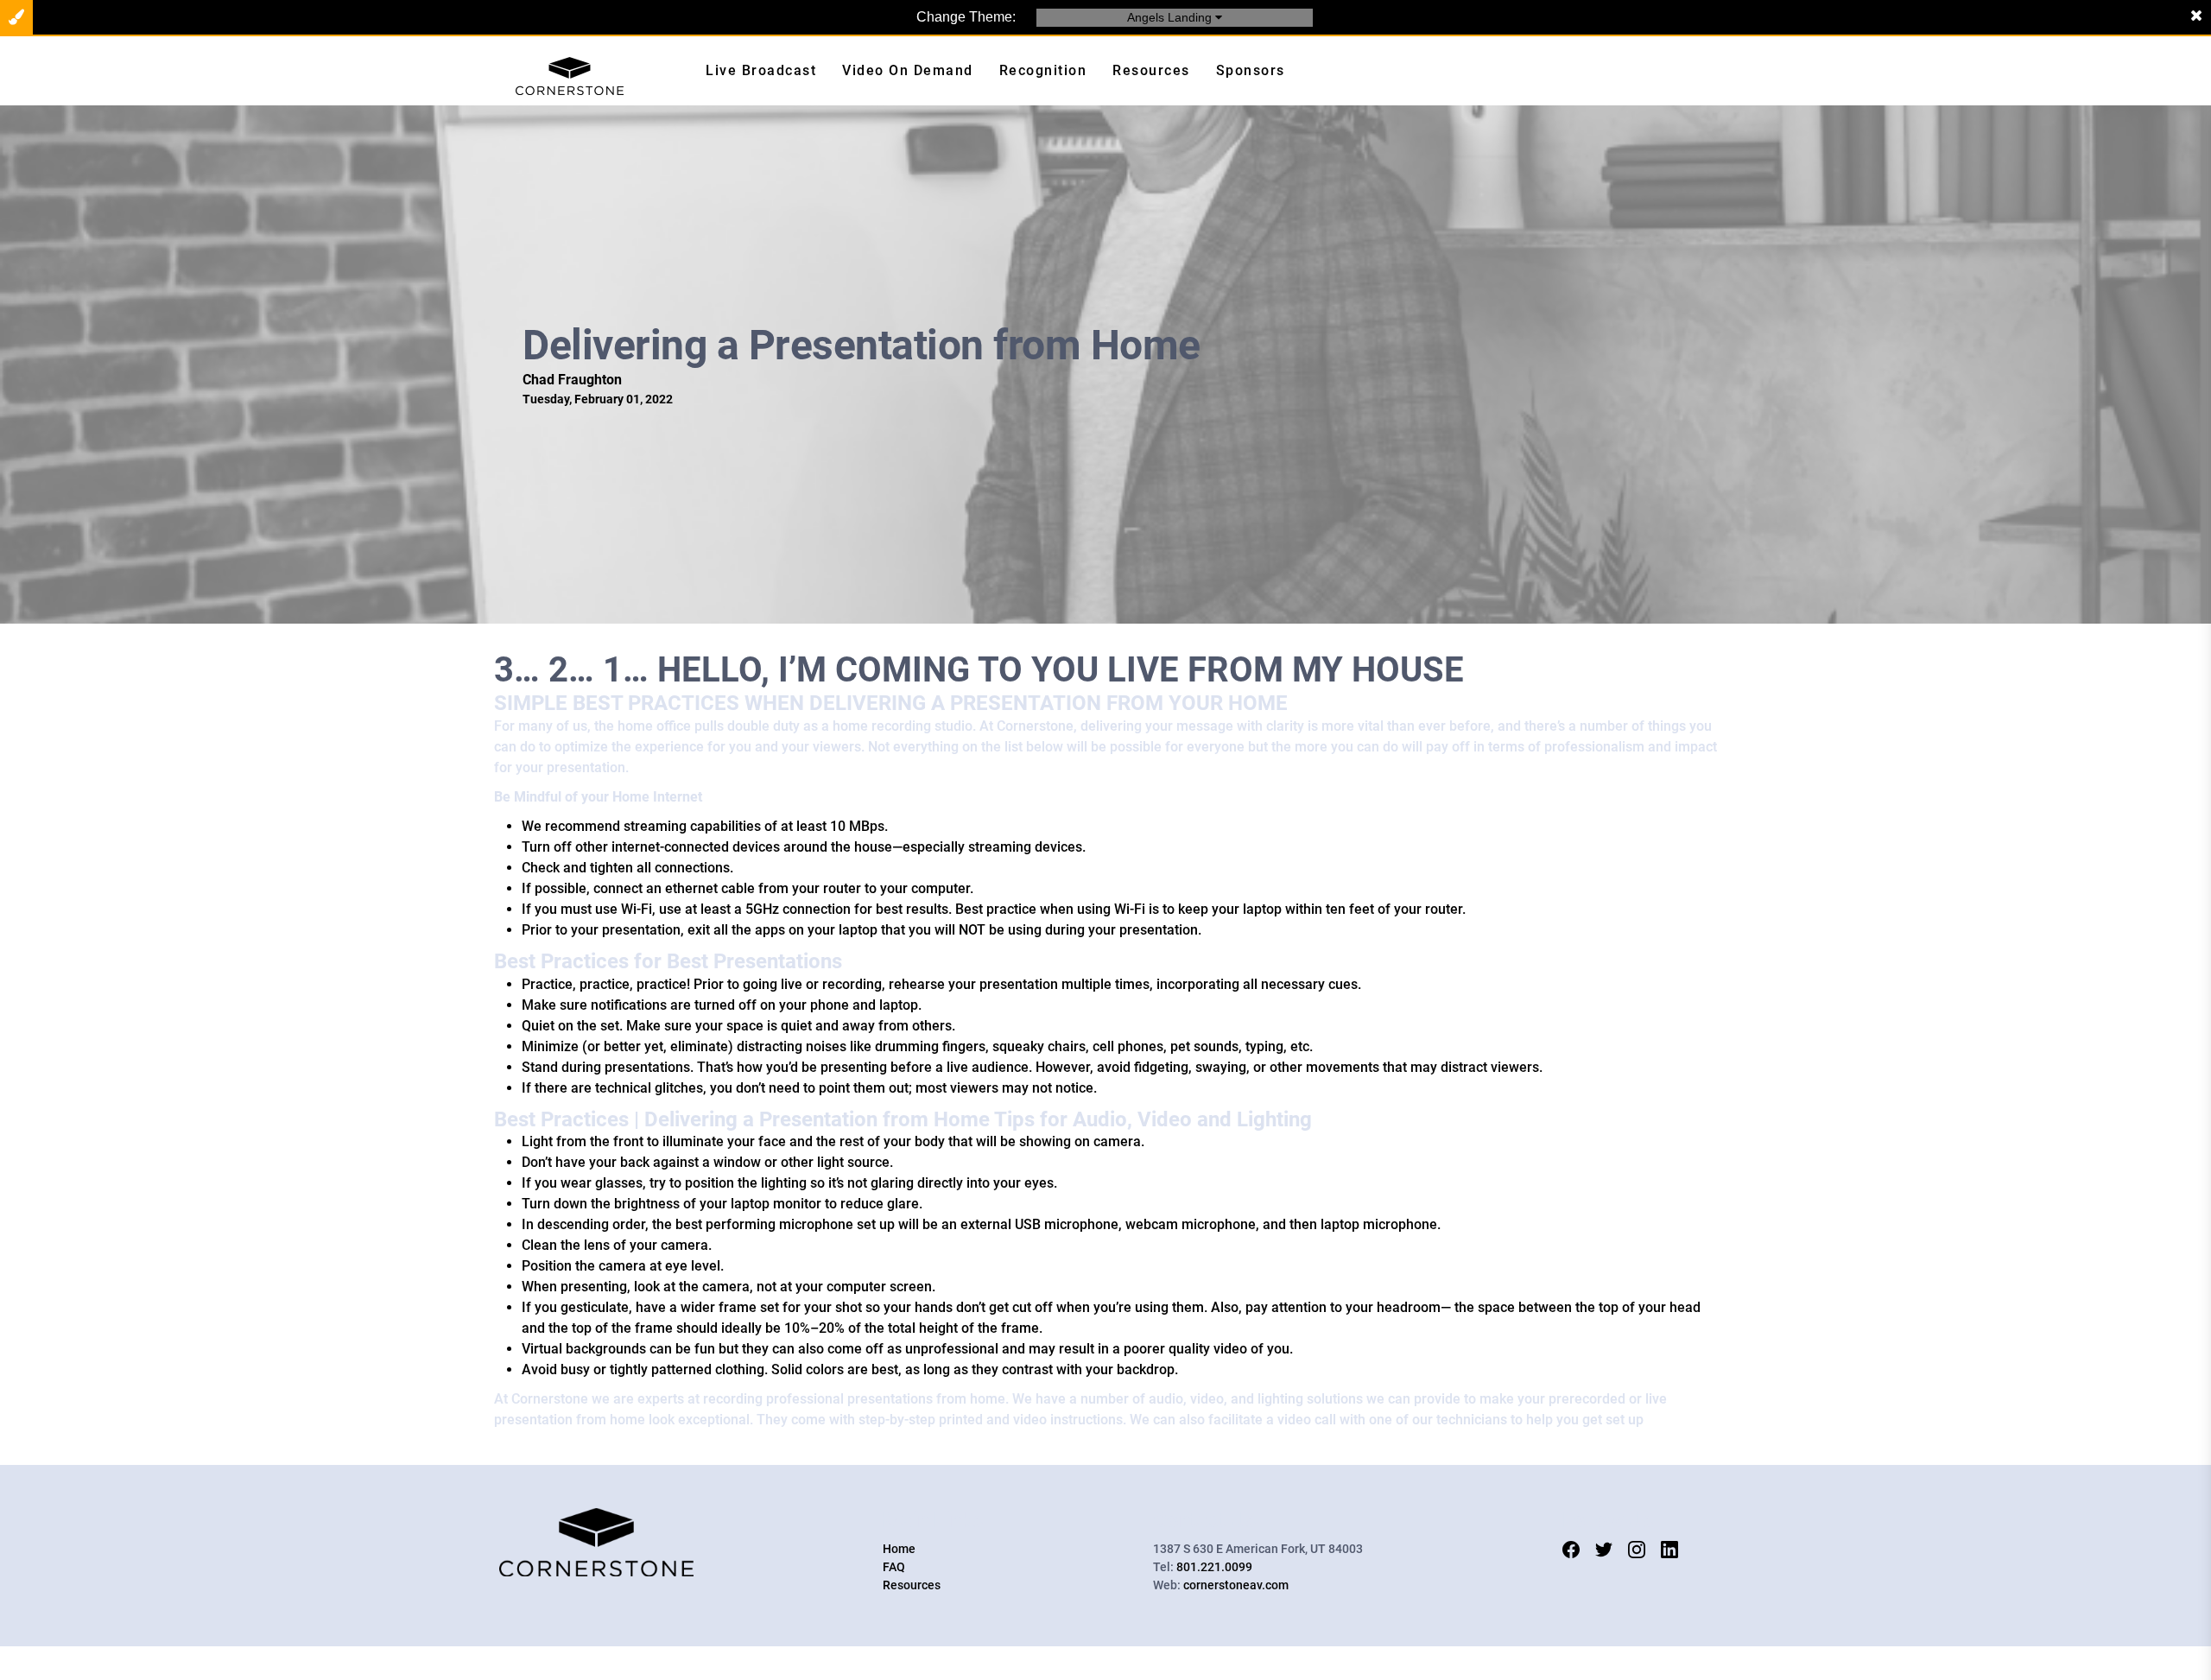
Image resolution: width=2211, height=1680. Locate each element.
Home (899, 1549)
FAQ (894, 1567)
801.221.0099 (1214, 1567)
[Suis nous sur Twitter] (1604, 1549)
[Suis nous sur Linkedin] (1669, 1549)
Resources (912, 1585)
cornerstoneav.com (1236, 1585)
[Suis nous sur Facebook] (1571, 1549)
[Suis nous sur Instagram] (1637, 1549)
